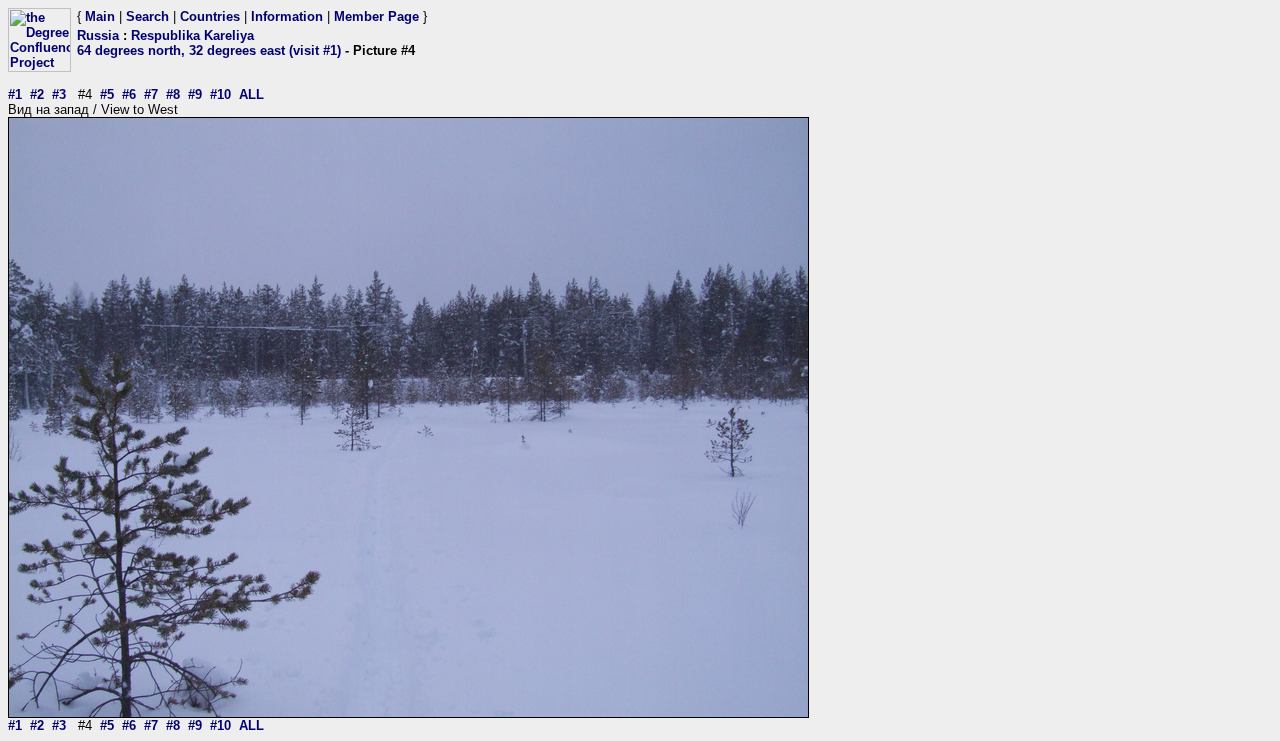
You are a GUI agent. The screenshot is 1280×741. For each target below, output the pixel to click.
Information (287, 16)
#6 (129, 94)
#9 (195, 94)
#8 (173, 94)
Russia (98, 35)
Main (100, 16)
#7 (151, 94)
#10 (220, 94)
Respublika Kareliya (192, 35)
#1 (15, 94)
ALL (251, 94)
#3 (59, 94)
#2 (37, 94)
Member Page (376, 16)
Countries (210, 16)
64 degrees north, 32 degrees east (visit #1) (209, 50)
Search (147, 16)
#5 (107, 94)
